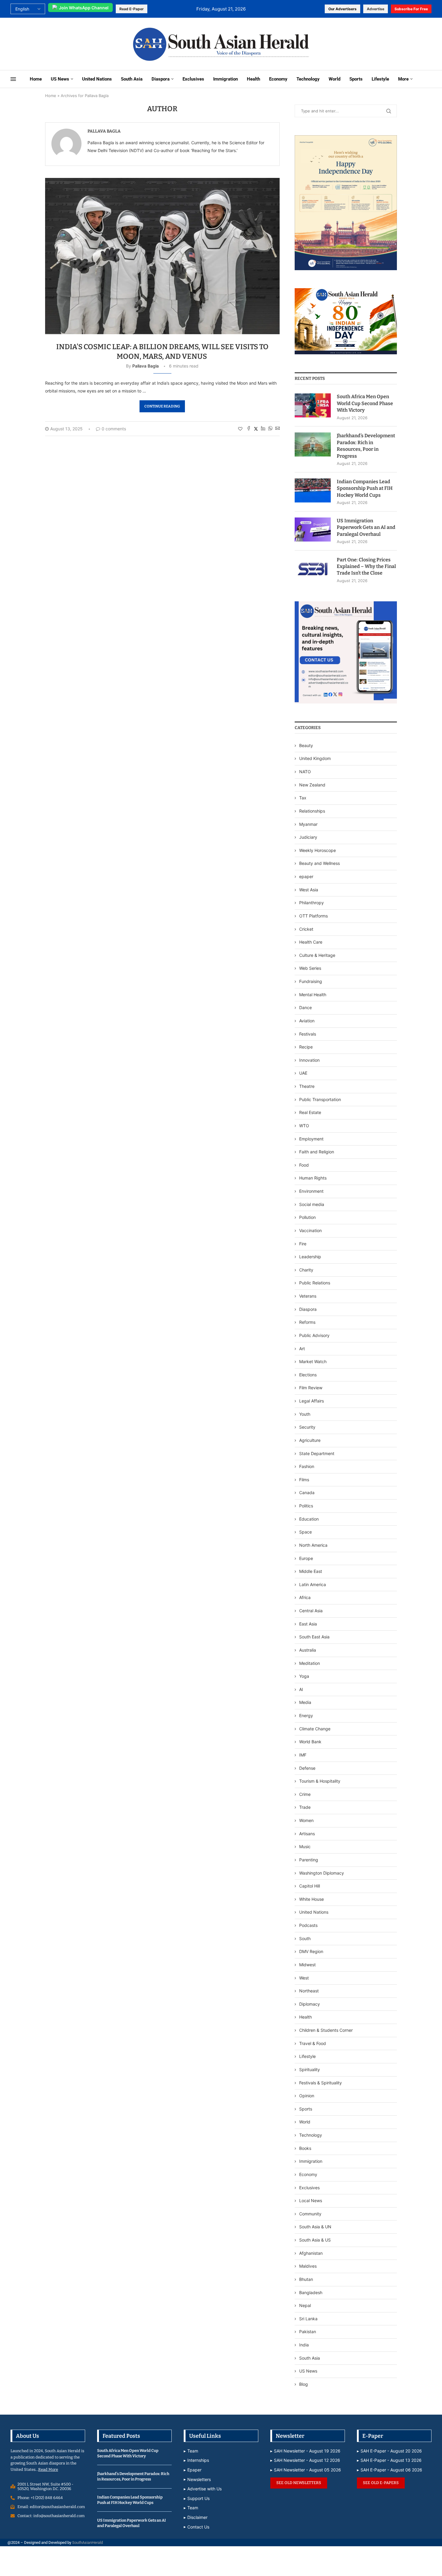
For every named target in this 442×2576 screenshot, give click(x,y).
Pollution (307, 1217)
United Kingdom (315, 758)
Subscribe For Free (411, 9)
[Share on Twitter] (256, 429)
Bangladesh (311, 2292)
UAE (303, 1073)
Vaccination (310, 1230)
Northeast (309, 1991)
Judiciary (308, 837)
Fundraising (311, 981)
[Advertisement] (85, 43)
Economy (278, 79)
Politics (306, 1506)
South (305, 1938)
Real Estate (310, 1112)
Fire (303, 1244)
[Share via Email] (278, 429)
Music (305, 1847)
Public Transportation (320, 1099)
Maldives (308, 2266)
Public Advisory (314, 1335)
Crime (305, 1794)
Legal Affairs (312, 1401)
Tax (303, 798)
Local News (311, 2201)
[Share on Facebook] (249, 429)
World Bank (310, 1742)
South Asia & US (315, 2240)
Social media (312, 1204)
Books (305, 2148)
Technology (308, 79)
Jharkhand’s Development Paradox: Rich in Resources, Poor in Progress (366, 446)
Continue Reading (162, 406)
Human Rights (313, 1178)
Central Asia (311, 1611)
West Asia (309, 890)
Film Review (311, 1388)
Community (310, 2214)
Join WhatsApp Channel (84, 8)
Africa (305, 1597)
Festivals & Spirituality (321, 2083)
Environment (311, 1191)
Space (305, 1532)
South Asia (132, 79)
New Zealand (312, 785)
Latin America (313, 1584)
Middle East (311, 1571)
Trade (305, 1807)
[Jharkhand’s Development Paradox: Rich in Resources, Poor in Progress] (313, 444)
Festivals (308, 1034)
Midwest (307, 1965)
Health (253, 79)
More (403, 79)
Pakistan (308, 2332)
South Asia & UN (315, 2227)
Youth (305, 1414)
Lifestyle (380, 79)
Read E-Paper (132, 9)
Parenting (309, 1860)
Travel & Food (313, 2043)
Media (305, 1702)
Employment (311, 1139)
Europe (306, 1558)
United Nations (97, 79)
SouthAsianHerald (87, 2542)
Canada (307, 1492)
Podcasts (308, 1925)
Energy (306, 1715)
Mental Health (313, 995)
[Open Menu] (13, 79)
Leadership (310, 1257)
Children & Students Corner (326, 2030)
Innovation (309, 1060)
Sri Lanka (308, 2319)
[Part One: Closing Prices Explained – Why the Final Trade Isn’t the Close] (313, 569)
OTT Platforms (313, 916)
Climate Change (315, 1729)
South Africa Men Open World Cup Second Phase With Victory (365, 403)
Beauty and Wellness (319, 863)
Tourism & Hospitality (320, 1781)
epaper (306, 876)
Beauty (307, 745)
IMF (303, 1755)
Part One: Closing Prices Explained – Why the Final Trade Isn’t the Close (366, 566)
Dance (305, 1007)
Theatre (307, 1086)
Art (302, 1349)
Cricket (306, 929)
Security (307, 1427)
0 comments (114, 429)
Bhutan (306, 2279)
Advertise (376, 9)
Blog (304, 2384)
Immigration (226, 79)
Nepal (305, 2305)
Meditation (310, 1663)
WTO (304, 1126)
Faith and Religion (317, 1152)
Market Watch (313, 1361)
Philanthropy (312, 903)
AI (301, 1689)
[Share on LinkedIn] (263, 429)
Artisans (307, 1834)
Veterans (308, 1296)
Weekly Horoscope (318, 850)
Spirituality (310, 2069)
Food (304, 1165)
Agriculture (310, 1440)
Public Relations (315, 1283)
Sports (356, 79)
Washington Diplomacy (322, 1873)
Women (306, 1820)
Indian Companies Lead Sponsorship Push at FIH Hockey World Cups (365, 488)
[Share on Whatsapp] (270, 429)
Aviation (307, 1021)
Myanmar (308, 824)
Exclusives (193, 79)
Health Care (311, 942)
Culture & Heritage (317, 955)
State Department (317, 1453)
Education (309, 1519)
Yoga (304, 1676)
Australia (308, 1650)
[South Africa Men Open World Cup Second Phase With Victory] (313, 405)
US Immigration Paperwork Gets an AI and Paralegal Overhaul (366, 527)
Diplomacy (310, 2004)
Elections (308, 1375)
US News (60, 79)
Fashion (307, 1466)
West (304, 1978)
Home (36, 79)
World (335, 79)
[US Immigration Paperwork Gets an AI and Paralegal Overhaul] (313, 530)
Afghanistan (311, 2253)
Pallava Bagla (104, 131)
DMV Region (311, 1951)
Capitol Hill (310, 1886)
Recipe (306, 1047)
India (304, 2345)
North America (313, 1545)
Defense (307, 1768)
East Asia (308, 1624)
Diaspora (161, 79)
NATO (305, 772)
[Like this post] (240, 429)
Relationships (312, 811)
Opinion (307, 2096)
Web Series (310, 968)
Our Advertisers (342, 9)
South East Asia (314, 1637)
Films (304, 1480)
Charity (306, 1270)
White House (312, 1899)
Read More (48, 2469)
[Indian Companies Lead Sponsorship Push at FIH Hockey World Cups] (313, 490)
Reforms (307, 1322)
